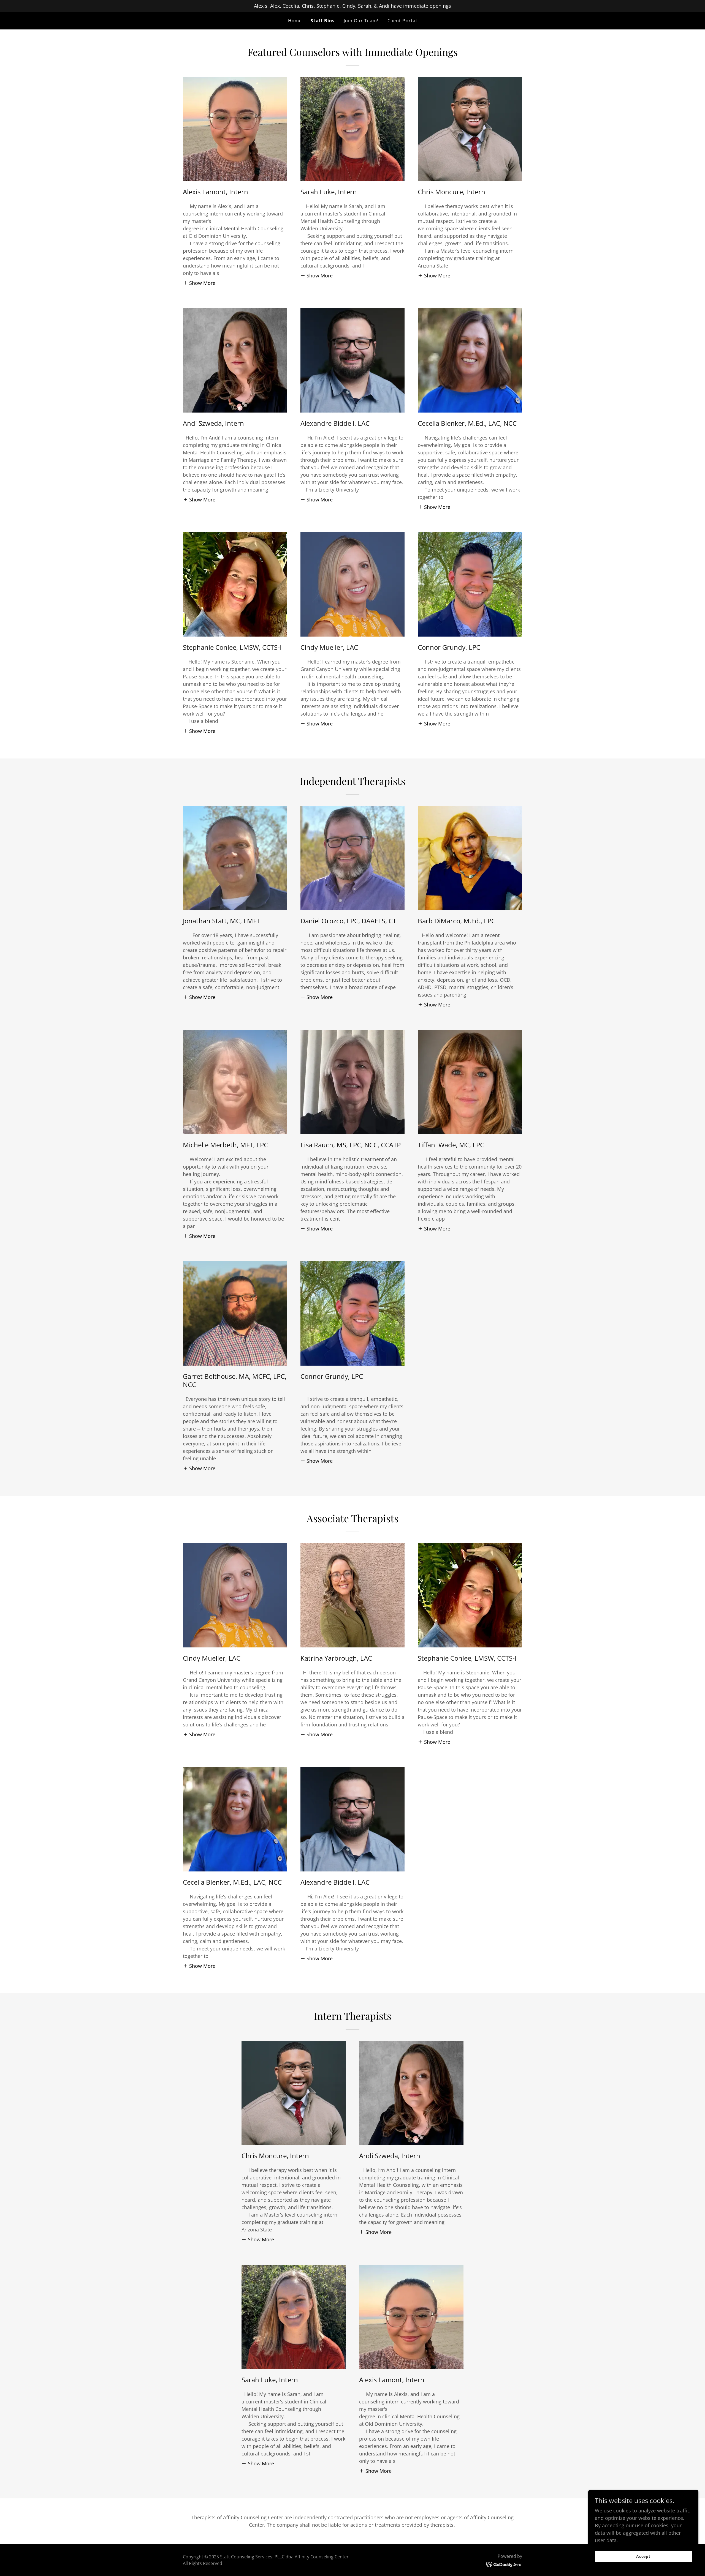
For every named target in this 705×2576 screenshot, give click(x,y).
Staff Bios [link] (323, 21)
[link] (504, 2564)
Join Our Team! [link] (361, 21)
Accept (643, 2556)
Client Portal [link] (402, 21)
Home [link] (295, 21)
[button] (199, 283)
